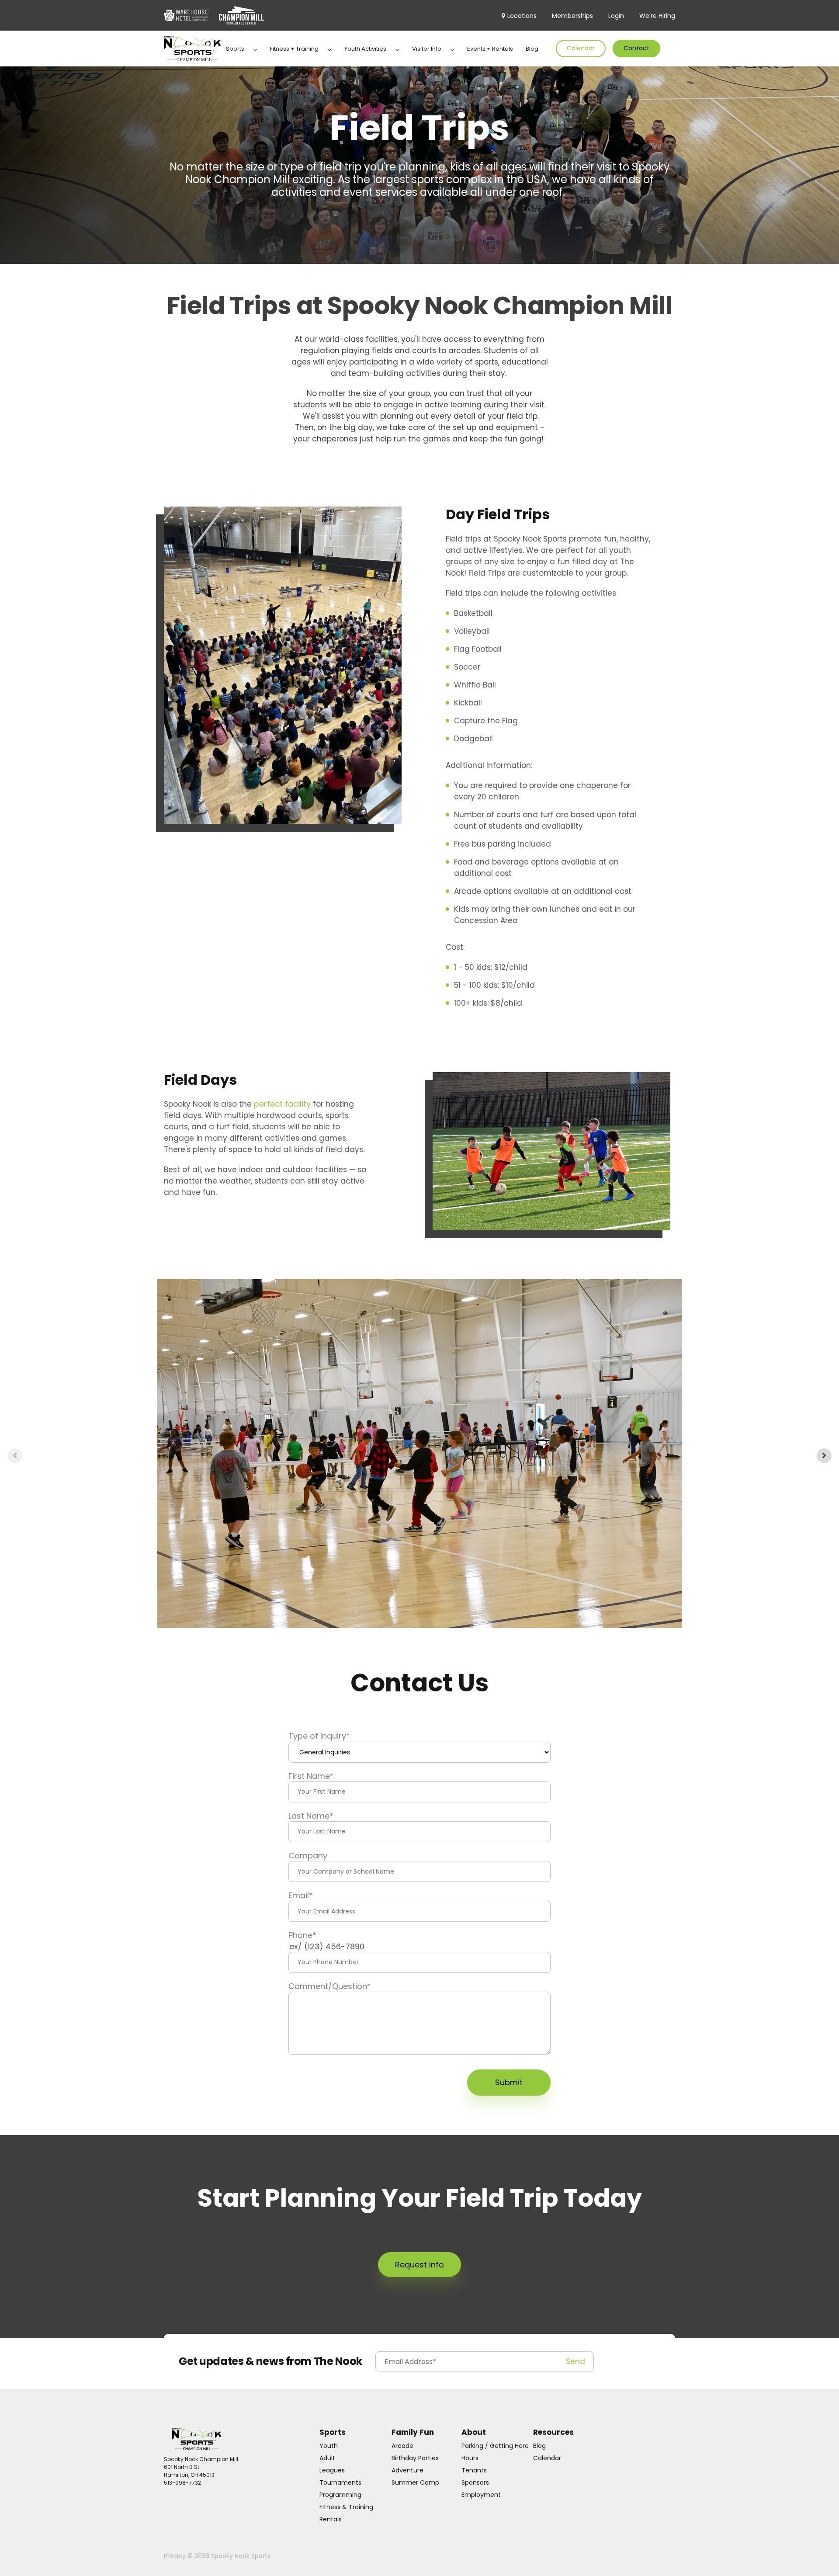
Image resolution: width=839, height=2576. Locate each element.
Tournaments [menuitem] (340, 2482)
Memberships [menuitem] (572, 16)
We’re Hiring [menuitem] (657, 16)
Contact (636, 48)
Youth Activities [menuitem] (365, 49)
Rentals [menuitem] (331, 2519)
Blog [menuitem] (532, 49)
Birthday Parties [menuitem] (415, 2458)
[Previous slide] (15, 1456)
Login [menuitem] (616, 16)
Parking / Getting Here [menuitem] (495, 2446)
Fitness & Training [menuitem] (346, 2507)
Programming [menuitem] (340, 2495)
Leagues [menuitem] (332, 2470)
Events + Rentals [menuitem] (490, 49)
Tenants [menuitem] (474, 2470)
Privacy (176, 2556)
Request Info (419, 2265)
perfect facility (282, 1104)
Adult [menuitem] (327, 2458)
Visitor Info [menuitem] (427, 49)
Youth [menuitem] (329, 2446)
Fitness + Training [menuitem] (294, 49)
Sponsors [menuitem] (475, 2482)
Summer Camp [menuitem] (415, 2482)
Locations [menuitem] (522, 16)
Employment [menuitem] (481, 2495)
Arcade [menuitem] (402, 2446)
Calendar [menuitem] (547, 2458)
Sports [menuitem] (235, 49)
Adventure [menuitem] (407, 2470)
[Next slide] (824, 1456)
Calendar (581, 48)
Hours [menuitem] (470, 2458)
